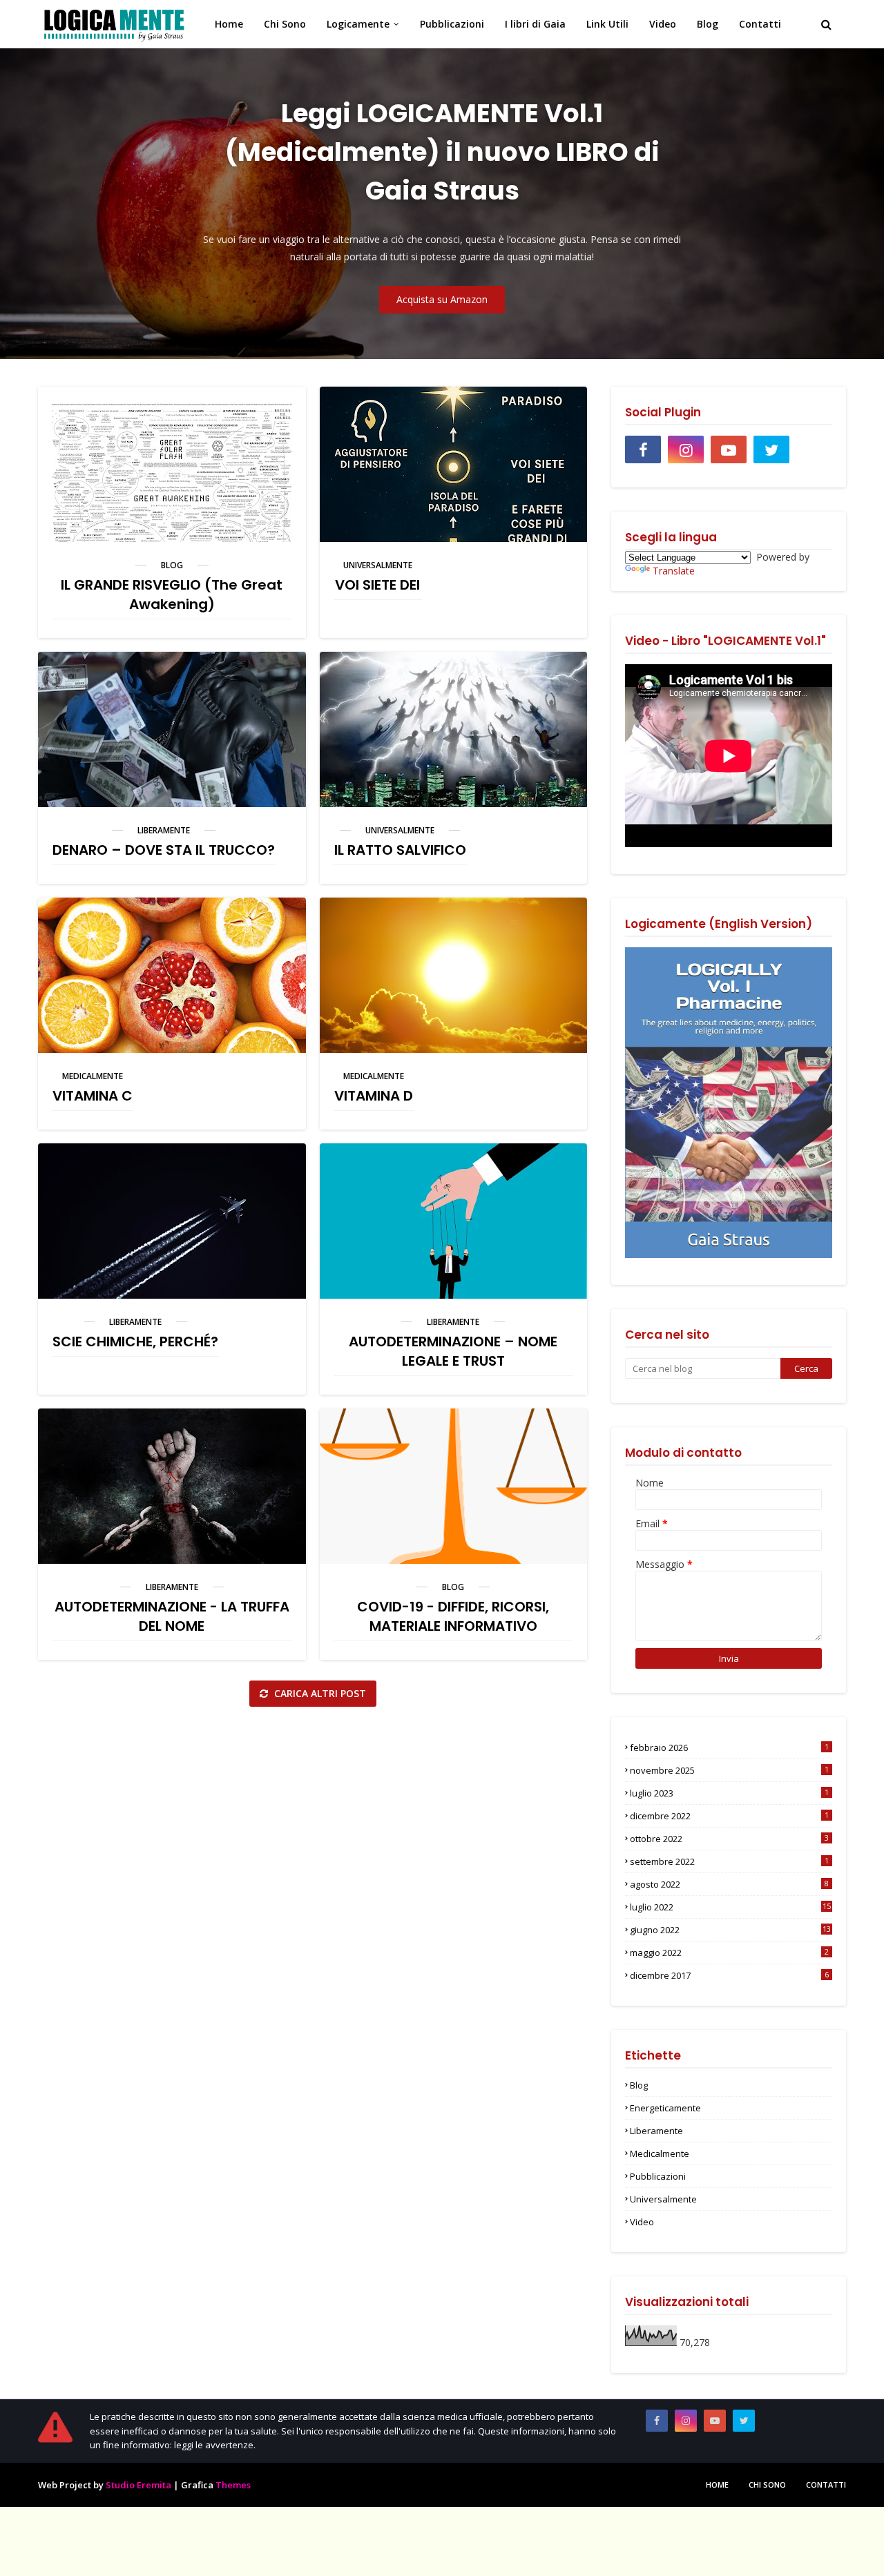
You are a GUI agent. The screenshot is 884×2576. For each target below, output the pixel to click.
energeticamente (665, 2108)
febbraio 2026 (729, 1747)
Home (717, 2485)
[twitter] (771, 449)
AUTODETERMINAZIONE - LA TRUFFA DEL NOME (172, 1616)
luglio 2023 (729, 1793)
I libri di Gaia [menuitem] (535, 24)
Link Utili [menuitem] (607, 24)
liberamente (164, 830)
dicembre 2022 (729, 1816)
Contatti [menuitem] (760, 24)
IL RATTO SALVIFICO (400, 850)
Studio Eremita (138, 2485)
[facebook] (643, 449)
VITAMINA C (93, 1096)
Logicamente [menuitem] (358, 24)
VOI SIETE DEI (377, 585)
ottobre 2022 (729, 1839)
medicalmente (93, 1076)
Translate (674, 571)
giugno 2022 (730, 1930)
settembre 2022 (729, 1861)
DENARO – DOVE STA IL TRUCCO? (164, 850)
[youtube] (729, 449)
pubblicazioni (658, 2176)
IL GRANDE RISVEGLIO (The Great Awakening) (172, 594)
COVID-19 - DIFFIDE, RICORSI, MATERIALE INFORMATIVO (453, 1616)
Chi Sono (767, 2485)
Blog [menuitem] (708, 24)
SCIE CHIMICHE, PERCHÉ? (135, 1342)
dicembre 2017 (729, 1975)
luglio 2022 (730, 1907)
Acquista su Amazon (442, 299)
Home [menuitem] (229, 24)
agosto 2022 (729, 1884)
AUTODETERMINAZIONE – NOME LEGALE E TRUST (453, 1351)
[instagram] (686, 449)
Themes (233, 2485)
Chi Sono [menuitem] (285, 24)
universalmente (378, 565)
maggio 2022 (729, 1953)
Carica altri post (319, 1693)
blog (172, 565)
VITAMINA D (374, 1096)
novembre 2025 (729, 1770)
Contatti (826, 2485)
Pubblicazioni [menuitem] (452, 24)
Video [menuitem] (663, 24)
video (642, 2222)
